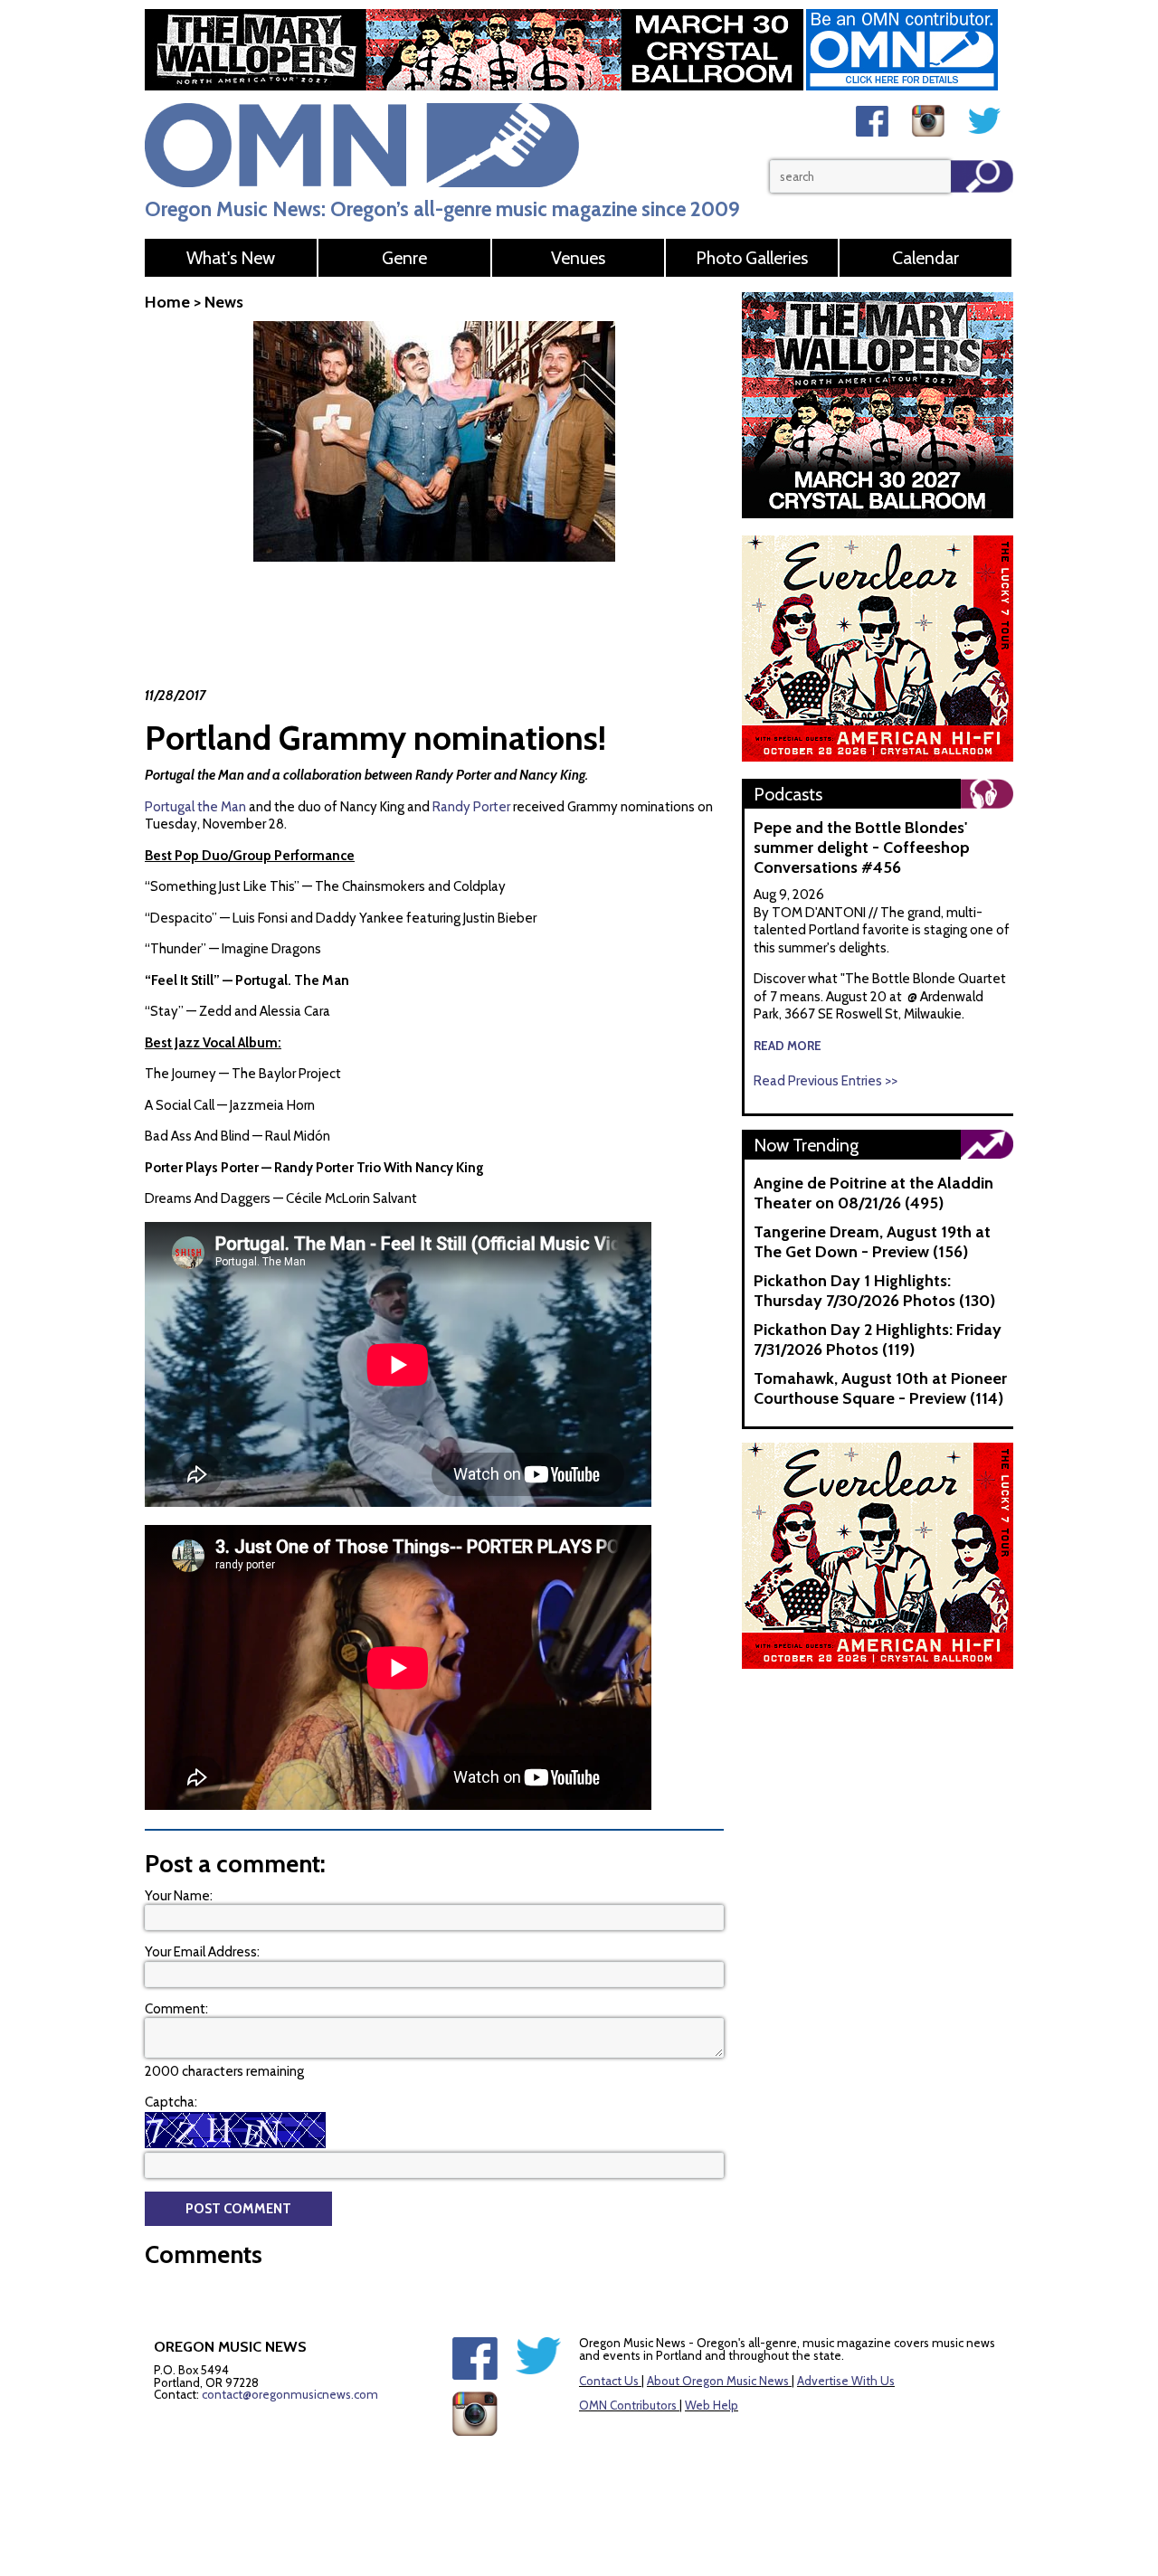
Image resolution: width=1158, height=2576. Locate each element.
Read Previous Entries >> (826, 1081)
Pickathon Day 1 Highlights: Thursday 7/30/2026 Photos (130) (874, 1291)
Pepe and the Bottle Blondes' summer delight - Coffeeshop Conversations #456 (862, 848)
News (224, 302)
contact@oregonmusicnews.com (290, 2394)
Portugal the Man (195, 807)
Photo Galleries (752, 258)
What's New (231, 258)
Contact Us (609, 2381)
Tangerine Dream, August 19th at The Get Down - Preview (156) (872, 1242)
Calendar (925, 258)
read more (788, 1046)
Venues (578, 258)
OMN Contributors (628, 2405)
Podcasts (788, 794)
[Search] (982, 176)
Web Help (712, 2405)
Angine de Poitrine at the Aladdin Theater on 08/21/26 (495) (873, 1193)
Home (167, 302)
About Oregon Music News (718, 2381)
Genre (404, 258)
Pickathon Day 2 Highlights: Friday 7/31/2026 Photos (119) (878, 1340)
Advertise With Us (846, 2381)
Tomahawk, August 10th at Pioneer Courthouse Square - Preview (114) (880, 1388)
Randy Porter (471, 807)
